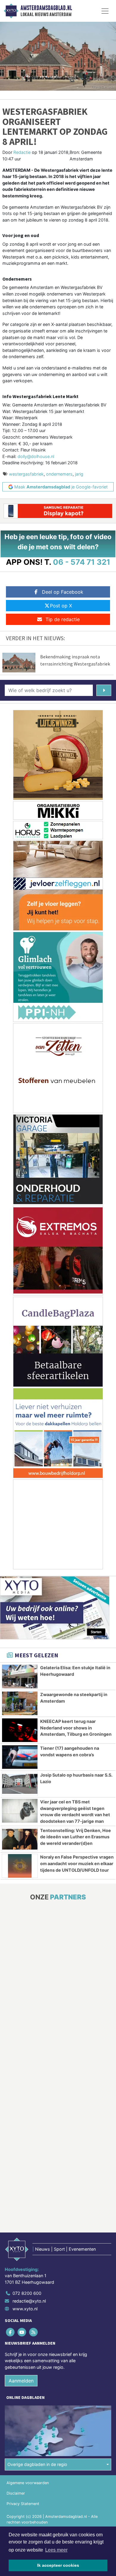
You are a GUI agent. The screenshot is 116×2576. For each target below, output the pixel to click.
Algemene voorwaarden (28, 2483)
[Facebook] (11, 2332)
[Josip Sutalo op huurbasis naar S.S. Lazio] (20, 1784)
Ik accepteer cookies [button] (58, 2565)
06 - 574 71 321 (82, 562)
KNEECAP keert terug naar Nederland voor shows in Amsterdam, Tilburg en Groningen (76, 1728)
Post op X (61, 606)
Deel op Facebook (63, 592)
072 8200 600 (27, 2293)
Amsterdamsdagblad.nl (46, 8)
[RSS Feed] (34, 2332)
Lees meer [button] (56, 2550)
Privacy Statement (23, 2504)
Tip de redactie (63, 619)
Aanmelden (21, 2381)
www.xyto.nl (25, 2309)
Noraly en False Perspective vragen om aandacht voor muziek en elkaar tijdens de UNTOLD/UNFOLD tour (77, 1863)
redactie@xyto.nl (29, 2301)
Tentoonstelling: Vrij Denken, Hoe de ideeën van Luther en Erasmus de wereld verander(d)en (76, 1837)
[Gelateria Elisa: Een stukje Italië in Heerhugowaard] (20, 1677)
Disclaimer (16, 2493)
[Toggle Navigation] (105, 11)
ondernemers (59, 474)
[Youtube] (22, 2332)
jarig (79, 474)
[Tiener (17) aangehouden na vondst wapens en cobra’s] (20, 1757)
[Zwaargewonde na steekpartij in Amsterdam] (20, 1703)
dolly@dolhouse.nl (36, 456)
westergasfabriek (26, 474)
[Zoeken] (104, 690)
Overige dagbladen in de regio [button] (37, 2464)
